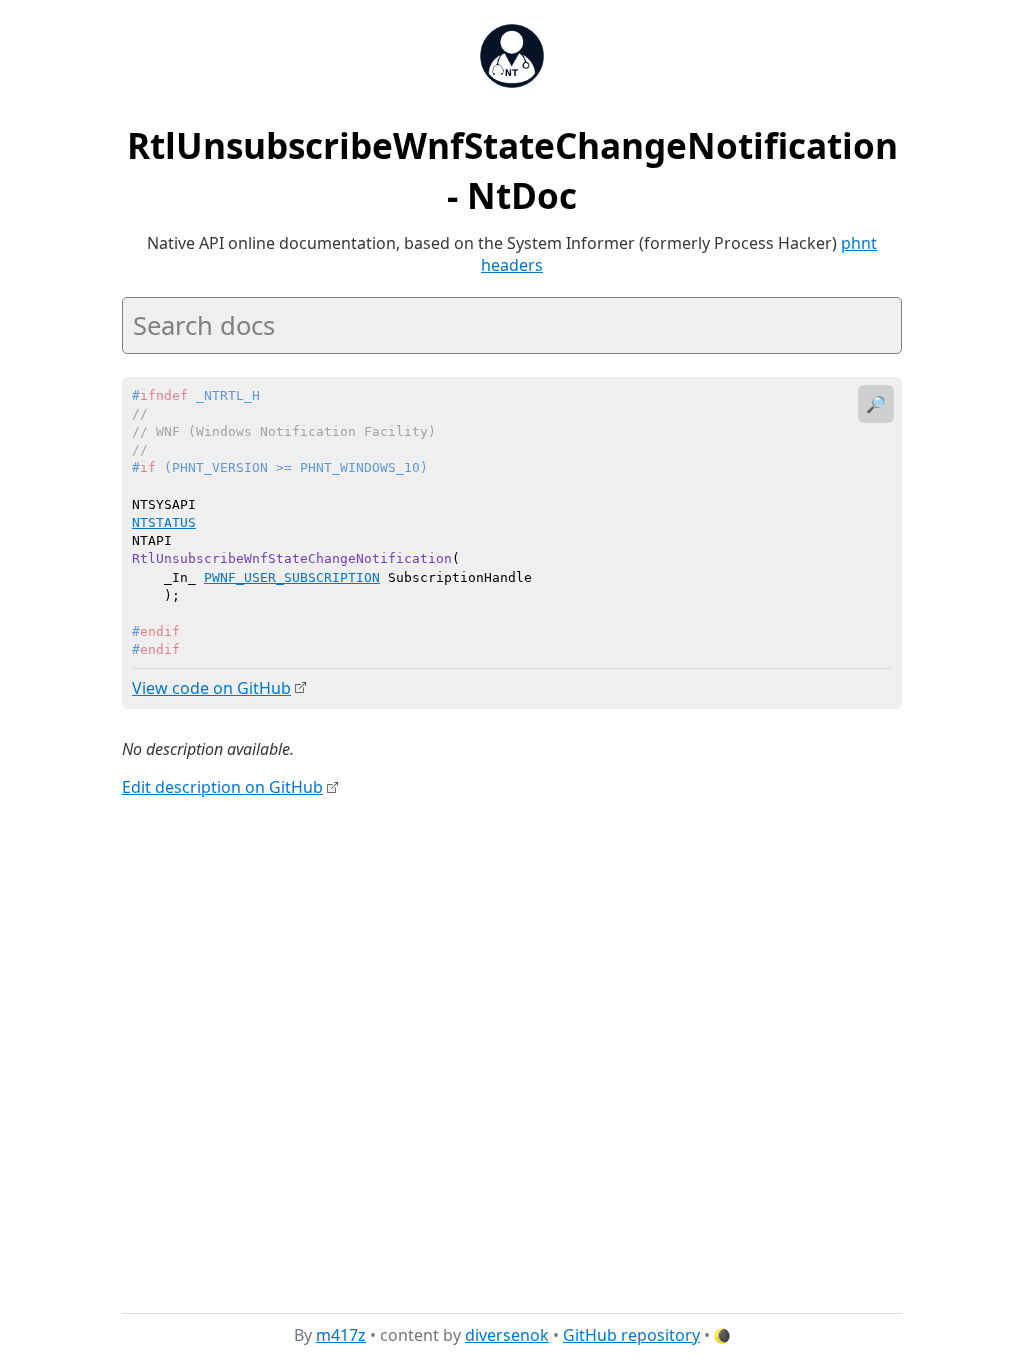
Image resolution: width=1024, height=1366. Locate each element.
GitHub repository (631, 1335)
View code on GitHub (211, 688)
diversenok (507, 1335)
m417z (341, 1335)
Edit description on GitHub (222, 787)
